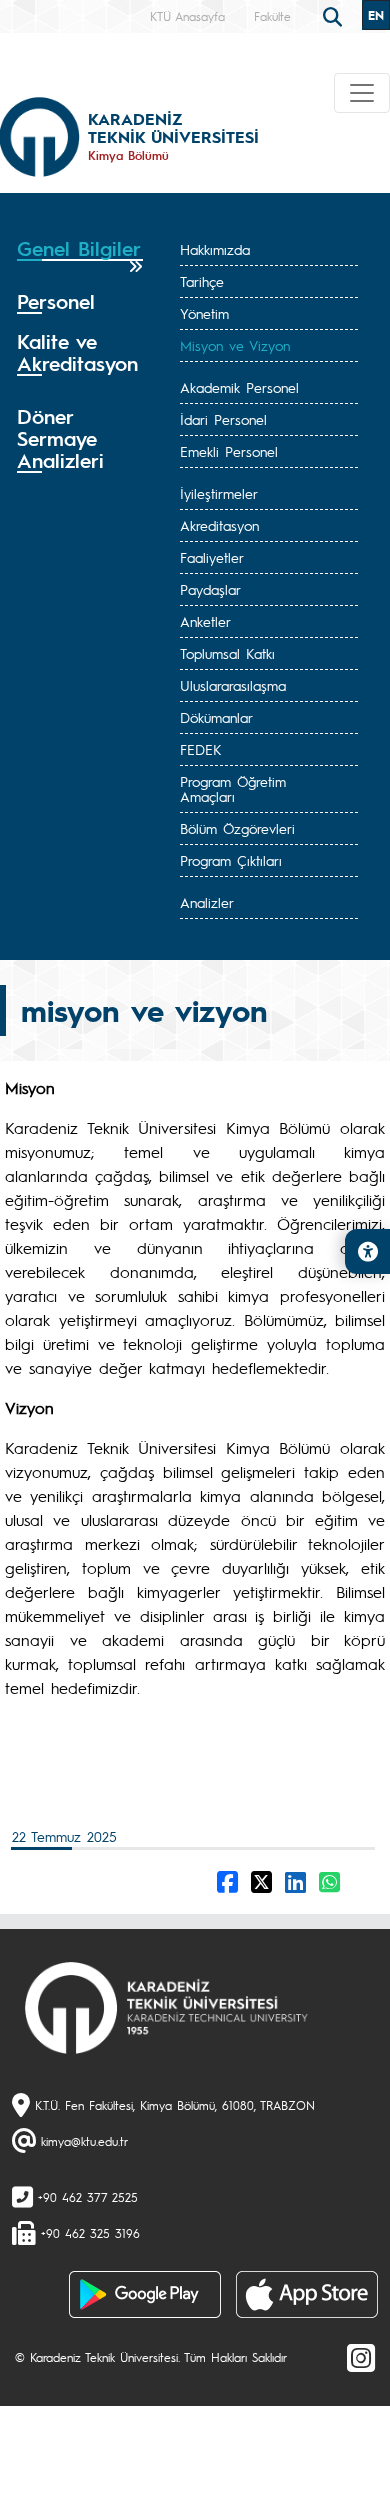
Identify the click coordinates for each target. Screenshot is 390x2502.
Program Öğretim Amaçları (233, 788)
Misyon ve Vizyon (235, 345)
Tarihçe (202, 281)
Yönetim (204, 313)
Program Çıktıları (231, 860)
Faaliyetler (212, 557)
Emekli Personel (229, 451)
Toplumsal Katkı (227, 653)
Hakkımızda (215, 249)
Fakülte (272, 16)
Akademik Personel (239, 387)
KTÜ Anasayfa (187, 16)
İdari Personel (223, 419)
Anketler (205, 621)
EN (376, 15)
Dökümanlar (216, 717)
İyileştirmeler (219, 493)
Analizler (207, 902)
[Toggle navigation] (362, 93)
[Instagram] (361, 2357)
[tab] (80, 255)
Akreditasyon (219, 525)
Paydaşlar (210, 589)
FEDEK (201, 749)
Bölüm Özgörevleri (237, 828)
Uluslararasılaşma (233, 685)
